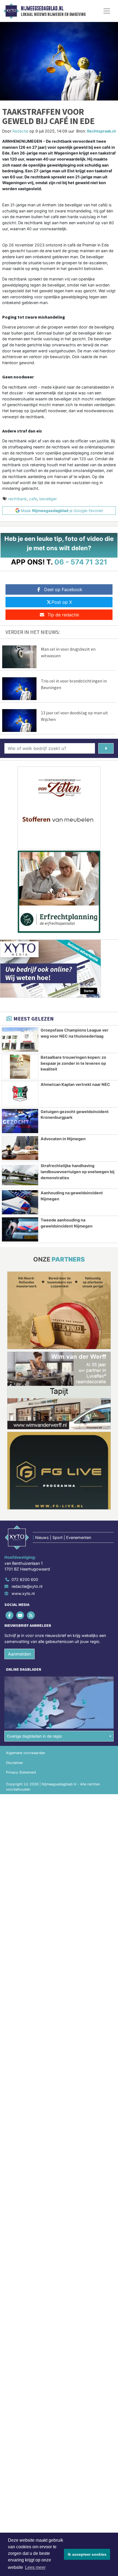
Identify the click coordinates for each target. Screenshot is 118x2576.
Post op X (62, 602)
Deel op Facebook (63, 589)
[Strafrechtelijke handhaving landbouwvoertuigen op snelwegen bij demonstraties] (20, 1175)
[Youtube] (20, 1615)
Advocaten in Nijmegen (63, 1139)
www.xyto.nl (23, 1593)
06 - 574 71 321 (81, 562)
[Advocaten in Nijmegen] (20, 1148)
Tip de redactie (63, 615)
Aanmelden (19, 1654)
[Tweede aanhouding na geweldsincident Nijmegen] (20, 1229)
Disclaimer (15, 1763)
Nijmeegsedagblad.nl (42, 9)
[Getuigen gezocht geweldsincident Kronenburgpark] (20, 1121)
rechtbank (18, 499)
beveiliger (48, 499)
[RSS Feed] (31, 1615)
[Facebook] (10, 1615)
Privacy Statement (21, 1772)
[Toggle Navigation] (107, 11)
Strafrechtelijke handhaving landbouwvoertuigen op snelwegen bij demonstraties (78, 1172)
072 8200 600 (25, 1579)
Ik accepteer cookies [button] (87, 2554)
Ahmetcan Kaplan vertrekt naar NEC (75, 1084)
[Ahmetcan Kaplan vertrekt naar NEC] (20, 1094)
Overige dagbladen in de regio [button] (34, 1736)
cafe (33, 499)
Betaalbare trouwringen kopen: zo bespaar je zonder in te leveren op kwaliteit (73, 1063)
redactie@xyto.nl (27, 1586)
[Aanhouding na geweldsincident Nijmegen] (20, 1202)
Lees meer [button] (35, 2567)
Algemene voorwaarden (26, 1753)
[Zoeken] (106, 748)
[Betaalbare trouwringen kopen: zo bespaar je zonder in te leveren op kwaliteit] (20, 1067)
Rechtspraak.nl (101, 131)
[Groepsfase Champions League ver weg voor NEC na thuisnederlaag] (20, 1040)
